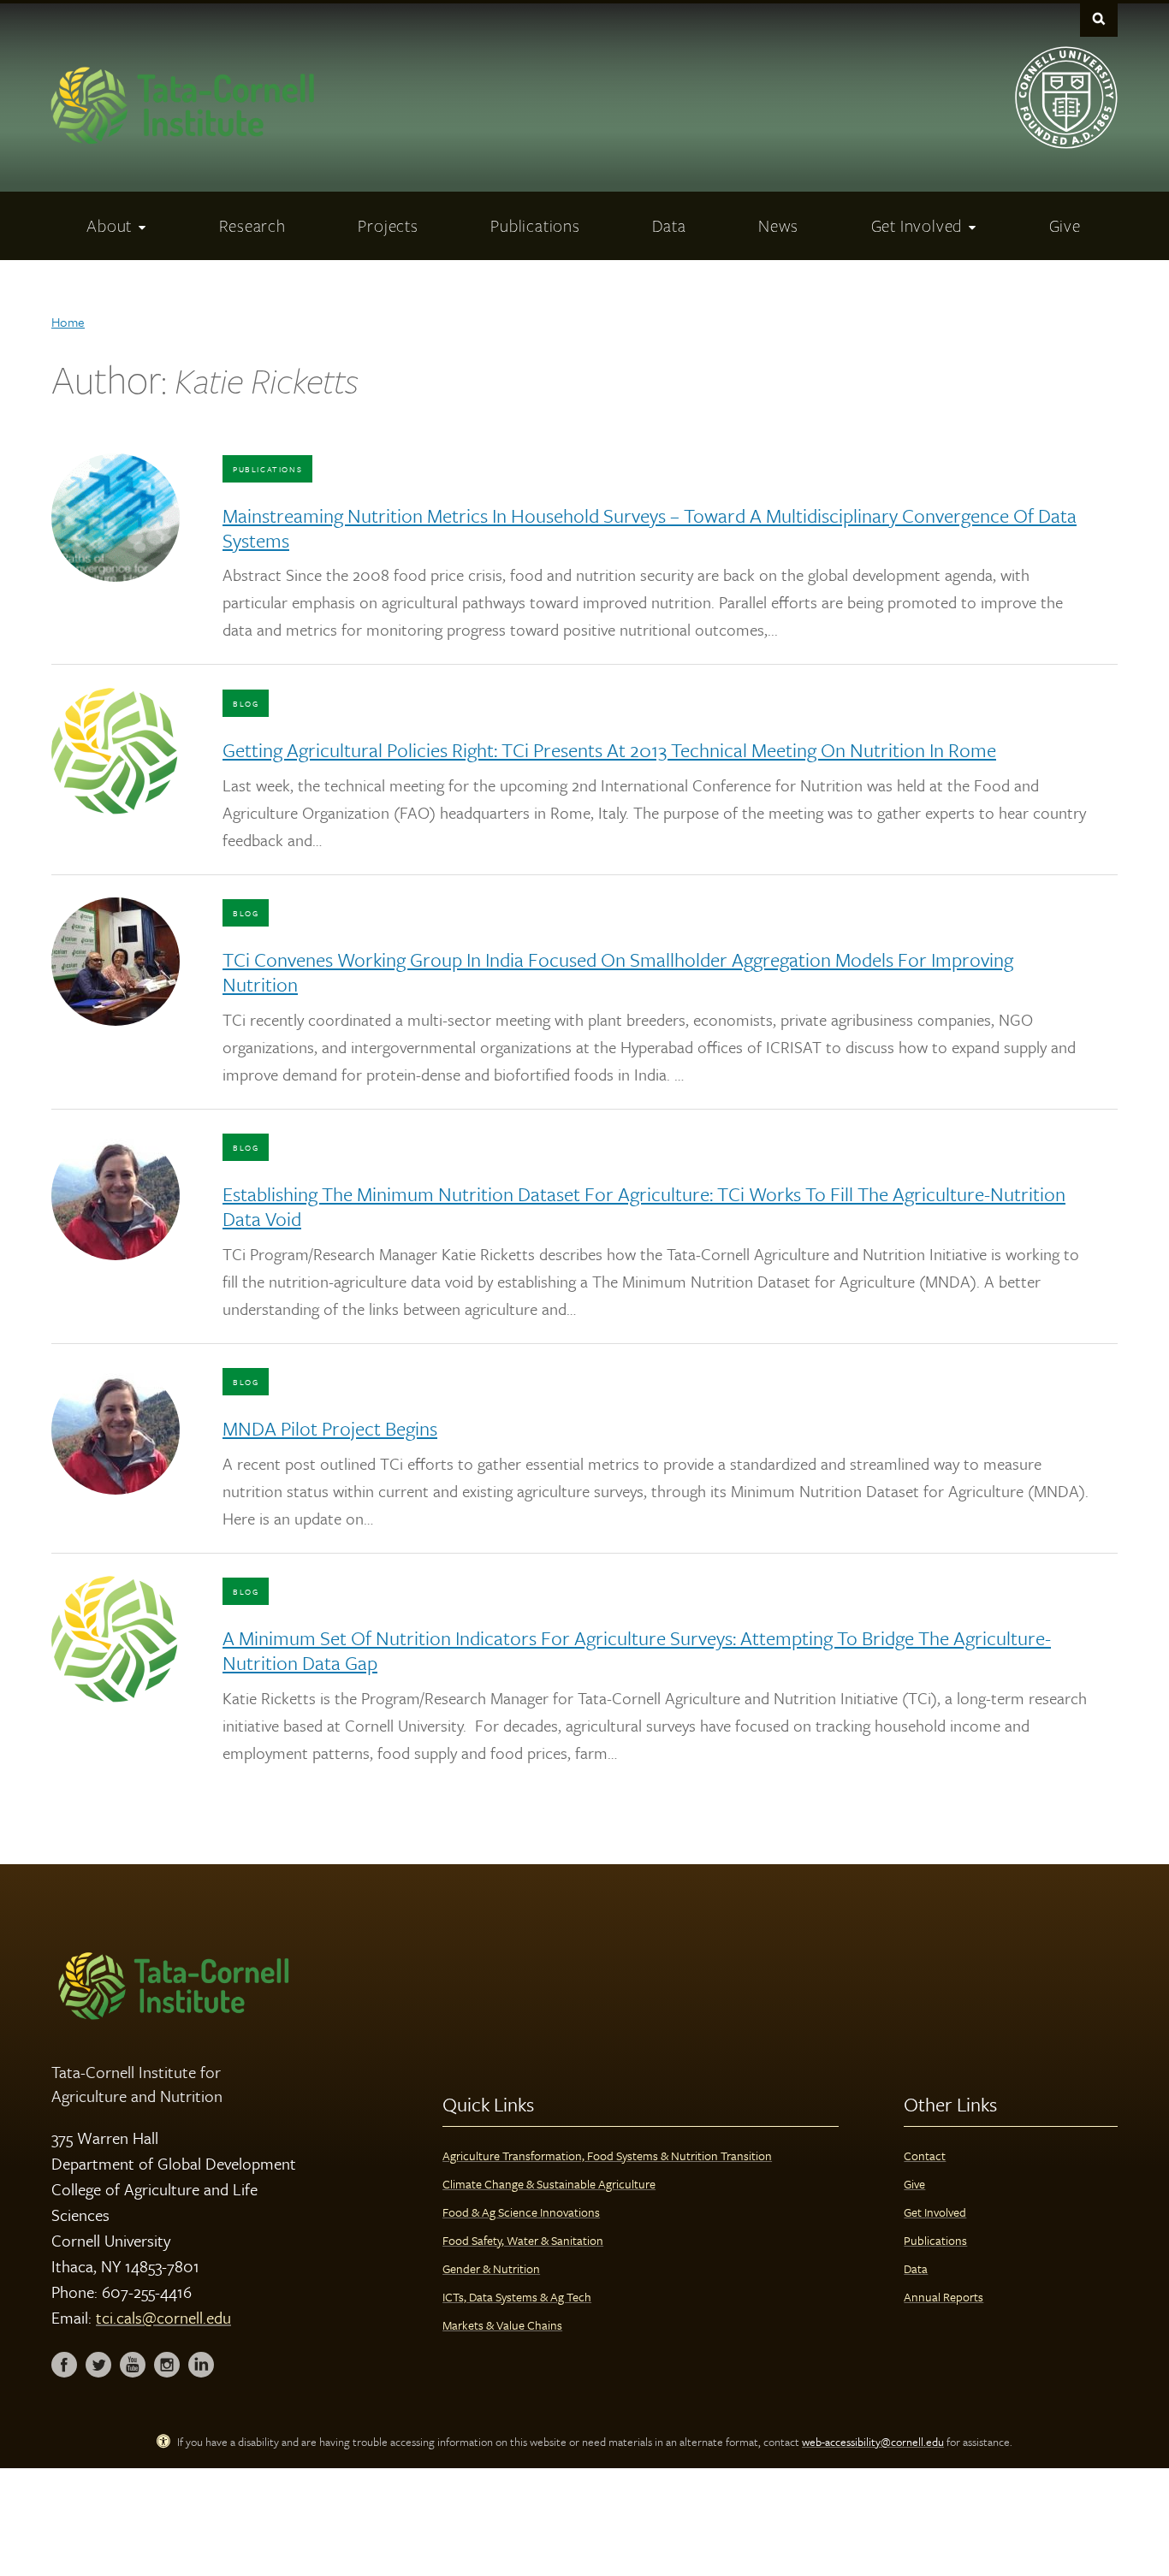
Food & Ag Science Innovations (521, 2212)
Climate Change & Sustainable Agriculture (549, 2184)
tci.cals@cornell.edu (163, 2317)
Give (914, 2184)
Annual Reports (944, 2297)
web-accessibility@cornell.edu (873, 2442)
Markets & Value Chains (502, 2325)
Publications (935, 2240)
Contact (925, 2156)
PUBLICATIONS (267, 469)
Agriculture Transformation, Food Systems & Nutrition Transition (607, 2156)
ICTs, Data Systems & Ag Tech (517, 2297)
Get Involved (935, 2212)
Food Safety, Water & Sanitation (523, 2240)
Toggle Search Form (1099, 18)
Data (916, 2268)
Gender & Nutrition (491, 2268)
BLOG (246, 703)
